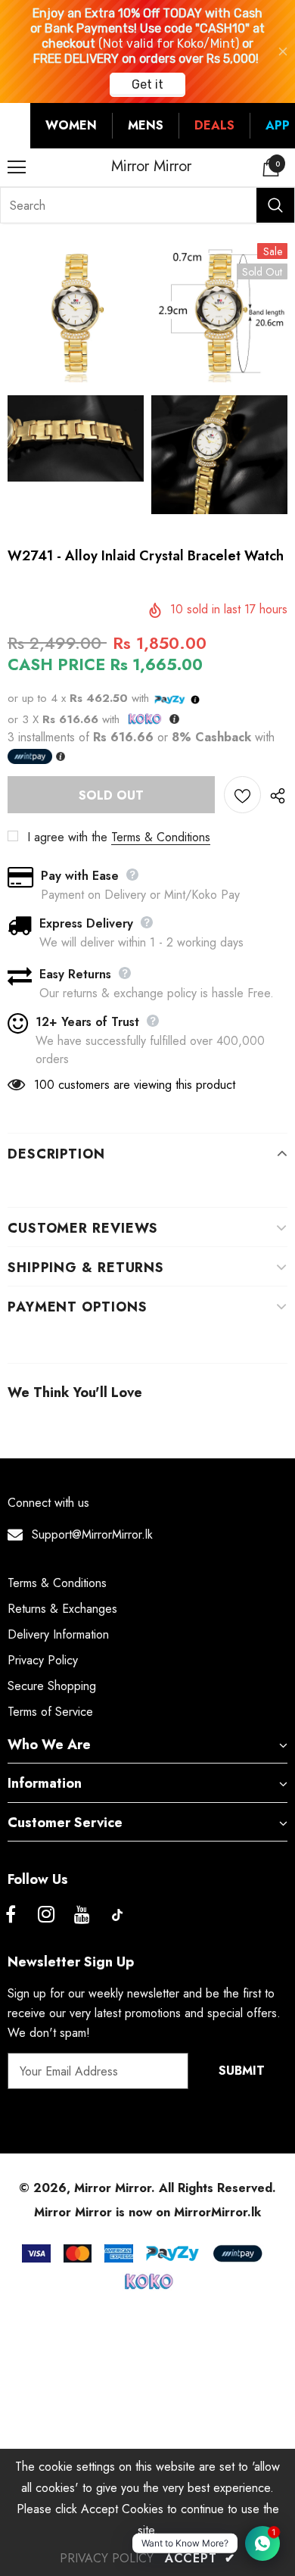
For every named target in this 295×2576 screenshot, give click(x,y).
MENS (146, 125)
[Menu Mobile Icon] (17, 167)
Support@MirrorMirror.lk (92, 1534)
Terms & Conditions (161, 837)
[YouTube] (82, 1915)
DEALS (214, 125)
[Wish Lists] (242, 795)
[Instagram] (46, 1915)
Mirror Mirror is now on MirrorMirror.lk (147, 2212)
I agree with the (67, 837)
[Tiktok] (117, 1915)
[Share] (274, 795)
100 (44, 1085)
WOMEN (71, 125)
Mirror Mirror (151, 167)
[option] (76, 366)
